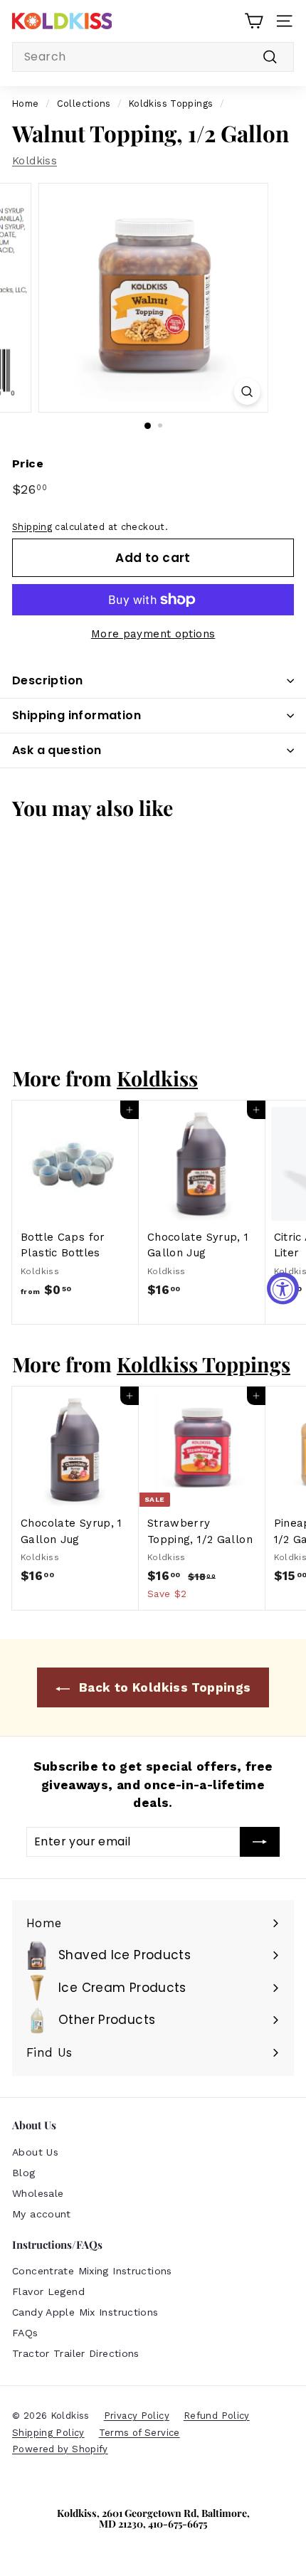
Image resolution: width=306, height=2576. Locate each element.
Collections (84, 104)
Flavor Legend (48, 2291)
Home (26, 104)
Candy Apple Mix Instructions (85, 2312)
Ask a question (57, 750)
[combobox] (153, 57)
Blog (24, 2173)
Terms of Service (139, 2433)
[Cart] (254, 21)
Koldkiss (35, 161)
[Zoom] (247, 392)
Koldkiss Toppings (171, 104)
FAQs (25, 2333)
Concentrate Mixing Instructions (92, 2271)
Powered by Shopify (60, 2449)
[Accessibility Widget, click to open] (283, 1288)
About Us (35, 2152)
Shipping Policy (48, 2433)
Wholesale (38, 2193)
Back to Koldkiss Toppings (163, 1687)
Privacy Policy (137, 2416)
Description (47, 680)
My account (42, 2214)
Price (28, 463)
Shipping (32, 527)
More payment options (153, 634)
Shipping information (76, 715)
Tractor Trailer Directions (76, 2353)
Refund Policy (217, 2416)
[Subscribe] (260, 1842)
